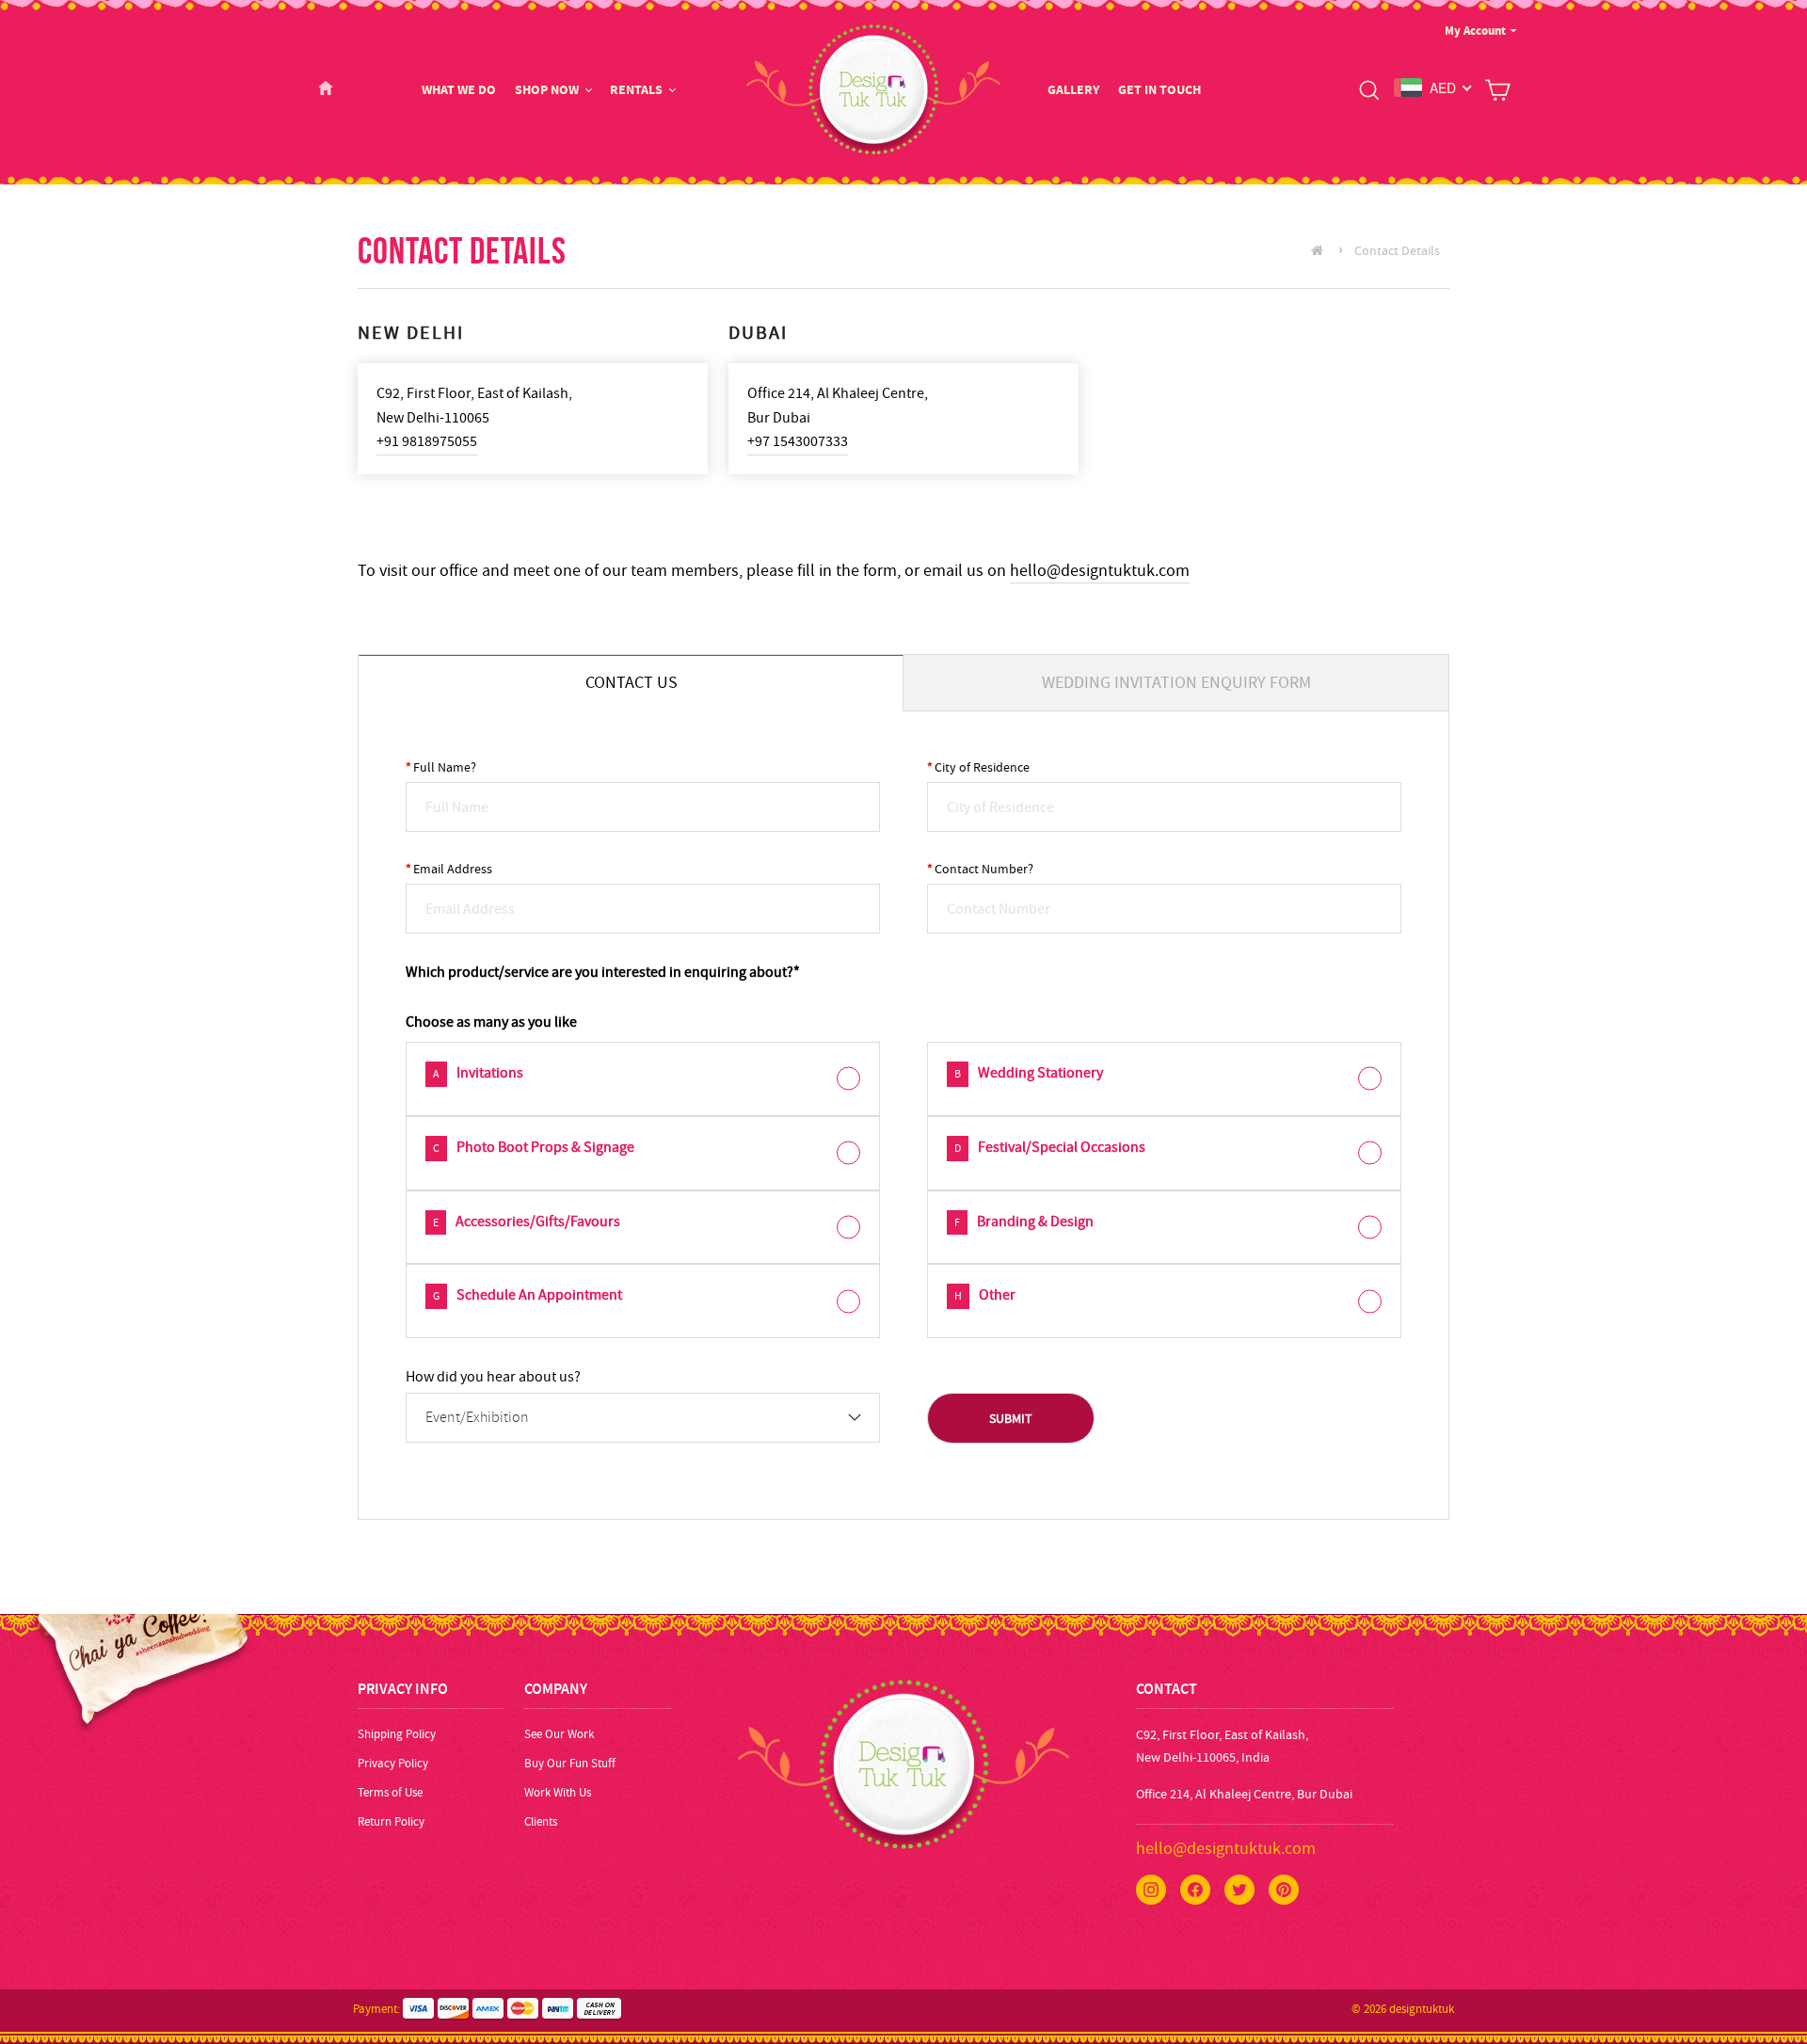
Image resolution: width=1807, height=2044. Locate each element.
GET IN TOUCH (1159, 90)
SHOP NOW (547, 90)
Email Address (449, 869)
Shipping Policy (397, 1734)
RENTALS (636, 90)
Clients (541, 1821)
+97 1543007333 (798, 441)
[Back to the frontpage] (1322, 250)
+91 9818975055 (427, 441)
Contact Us (632, 683)
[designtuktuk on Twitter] (1239, 1890)
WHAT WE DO (459, 90)
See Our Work (559, 1734)
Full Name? (441, 767)
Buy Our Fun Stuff (570, 1763)
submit (1011, 1418)
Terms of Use (390, 1792)
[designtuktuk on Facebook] (1195, 1890)
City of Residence (978, 767)
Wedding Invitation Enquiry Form (1176, 683)
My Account (1475, 31)
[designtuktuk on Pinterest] (1284, 1890)
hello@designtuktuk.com (1100, 571)
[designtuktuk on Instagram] (1151, 1890)
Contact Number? (980, 869)
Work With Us (558, 1792)
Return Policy (391, 1821)
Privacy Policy (393, 1763)
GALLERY (1073, 90)
